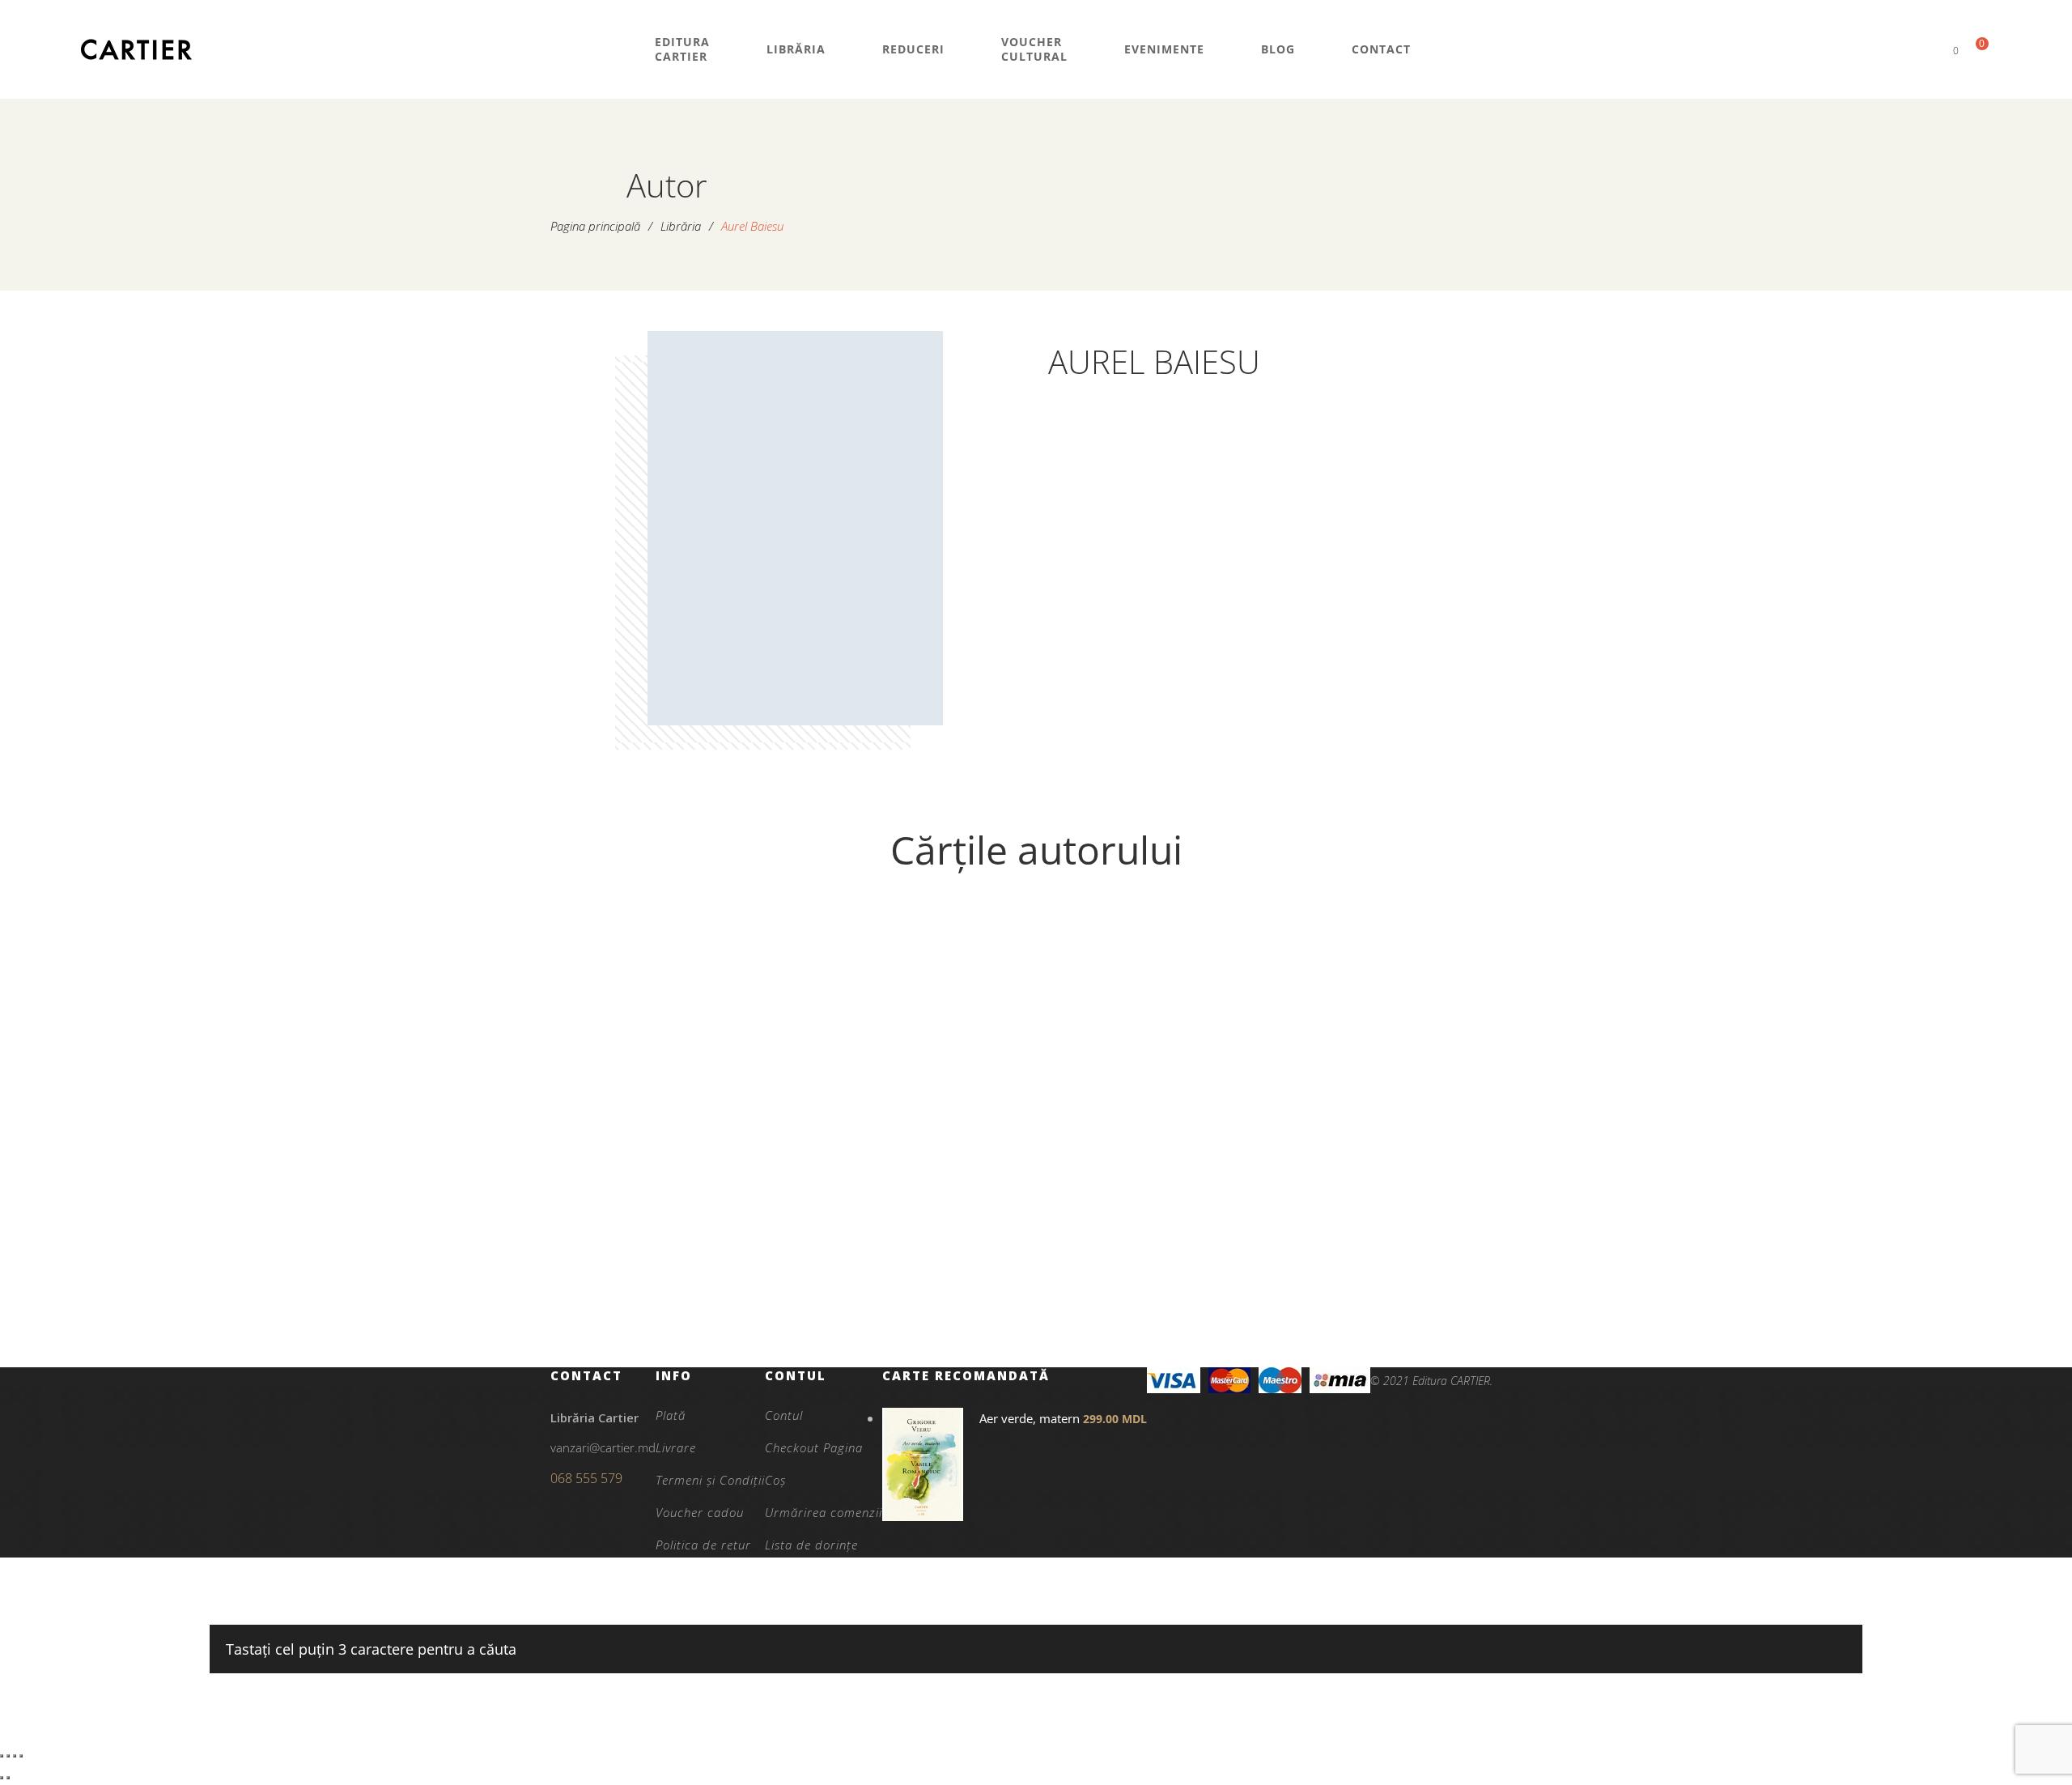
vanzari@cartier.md (603, 1447)
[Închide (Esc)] (21, 1756)
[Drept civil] (675, 1087)
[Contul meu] (1928, 50)
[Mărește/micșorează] (2, 1756)
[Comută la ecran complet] (8, 1756)
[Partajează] (15, 1756)
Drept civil (675, 1287)
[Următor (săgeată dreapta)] (8, 1778)
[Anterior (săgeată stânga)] (2, 1778)
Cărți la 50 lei (675, 1260)
